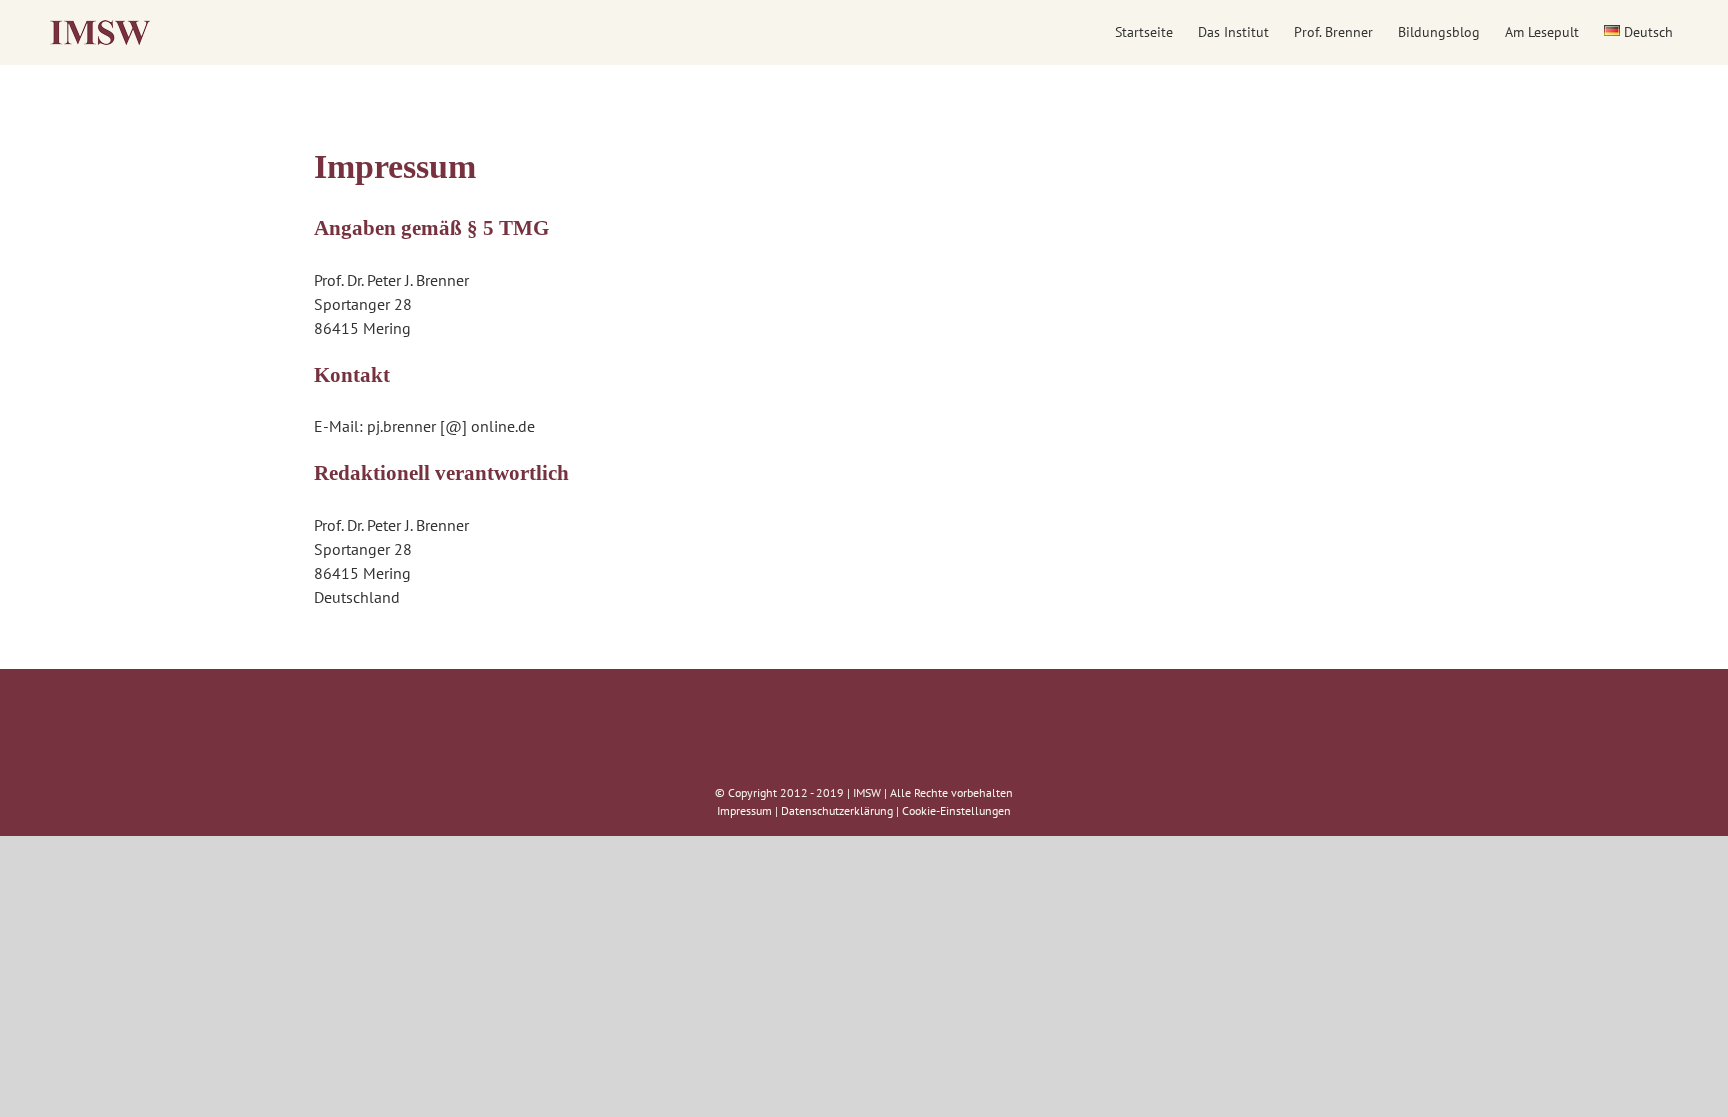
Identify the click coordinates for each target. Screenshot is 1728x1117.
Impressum (744, 810)
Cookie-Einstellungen (956, 810)
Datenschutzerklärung (837, 810)
